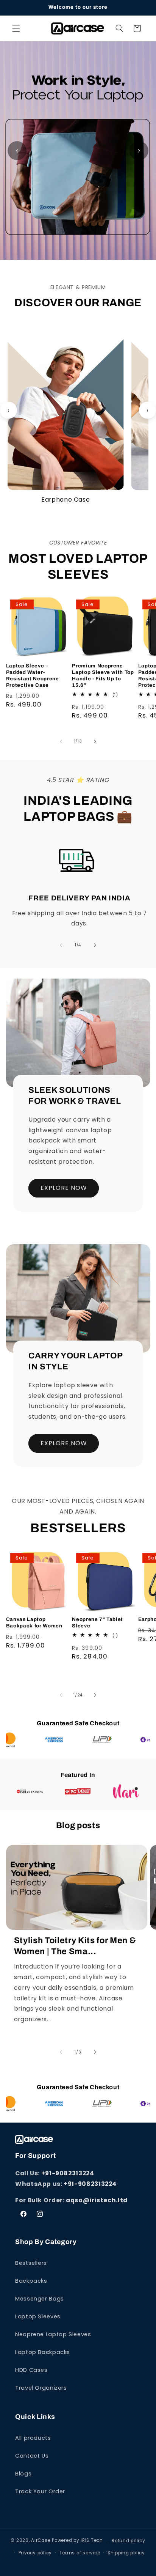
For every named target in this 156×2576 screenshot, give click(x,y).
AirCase (41, 2541)
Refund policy (129, 2541)
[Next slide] (139, 151)
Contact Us (32, 2456)
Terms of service (80, 2553)
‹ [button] (9, 410)
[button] (16, 28)
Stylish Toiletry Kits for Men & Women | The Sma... (75, 1946)
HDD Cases (31, 2370)
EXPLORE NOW (63, 1188)
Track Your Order (40, 2491)
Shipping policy (126, 2553)
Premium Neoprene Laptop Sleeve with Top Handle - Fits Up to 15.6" (103, 675)
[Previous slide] (17, 151)
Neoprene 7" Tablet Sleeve (97, 1622)
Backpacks (31, 2281)
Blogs (23, 2474)
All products (33, 2438)
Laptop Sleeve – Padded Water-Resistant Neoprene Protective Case (33, 675)
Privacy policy (35, 2553)
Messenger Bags (40, 2299)
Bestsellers (31, 2263)
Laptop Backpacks (43, 2352)
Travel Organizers (41, 2388)
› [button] (147, 410)
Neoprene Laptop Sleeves (53, 2334)
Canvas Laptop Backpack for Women (34, 1622)
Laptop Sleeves (38, 2316)
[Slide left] (61, 741)
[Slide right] (95, 741)
